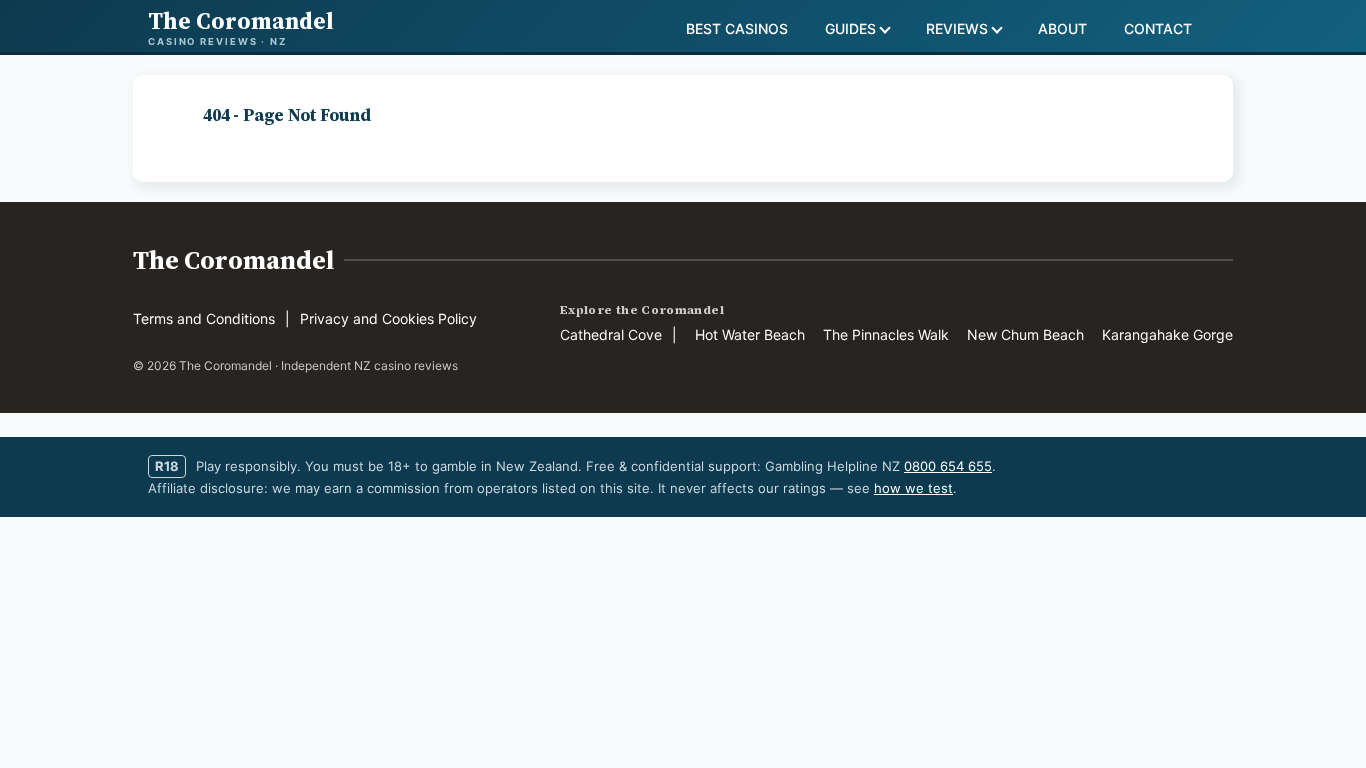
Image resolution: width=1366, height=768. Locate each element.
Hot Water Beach (750, 334)
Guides (850, 28)
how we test (913, 488)
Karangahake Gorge (1167, 334)
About (1062, 28)
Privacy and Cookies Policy (388, 318)
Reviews (957, 28)
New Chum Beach (1025, 334)
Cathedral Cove (611, 334)
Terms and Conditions (204, 318)
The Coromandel (233, 260)
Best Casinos (737, 28)
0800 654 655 (948, 466)
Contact (1158, 28)
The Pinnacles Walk (886, 334)
